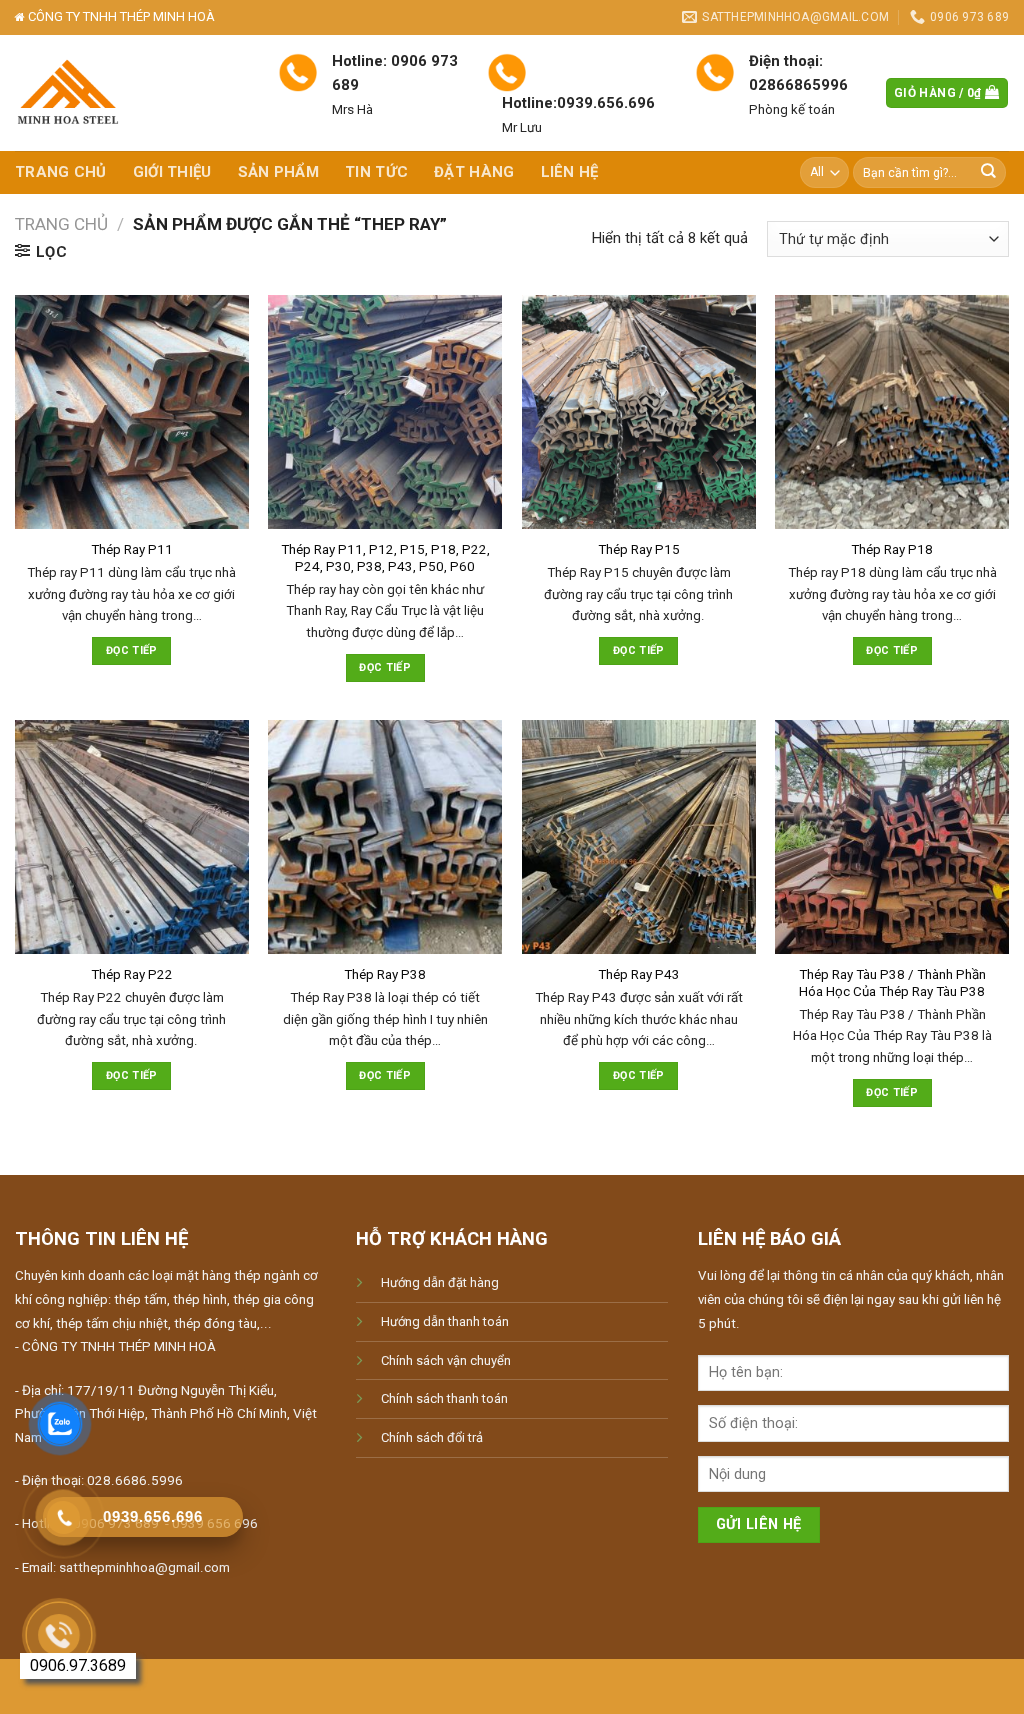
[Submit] (989, 172)
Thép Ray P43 (639, 974)
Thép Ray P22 (132, 974)
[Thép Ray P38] (385, 837)
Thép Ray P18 (892, 549)
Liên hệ (570, 172)
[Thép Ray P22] (132, 837)
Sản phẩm (278, 172)
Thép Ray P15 (639, 549)
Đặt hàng (474, 172)
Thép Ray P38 (385, 974)
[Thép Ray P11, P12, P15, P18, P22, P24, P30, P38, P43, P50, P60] (385, 412)
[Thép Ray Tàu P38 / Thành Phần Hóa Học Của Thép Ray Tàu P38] (892, 837)
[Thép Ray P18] (892, 412)
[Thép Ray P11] (132, 412)
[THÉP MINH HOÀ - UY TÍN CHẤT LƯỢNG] (131, 93)
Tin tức (376, 172)
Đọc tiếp (132, 650)
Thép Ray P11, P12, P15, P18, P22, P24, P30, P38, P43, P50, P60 (385, 558)
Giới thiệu (172, 172)
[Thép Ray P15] (639, 412)
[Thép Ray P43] (639, 837)
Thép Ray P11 (132, 549)
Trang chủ (61, 172)
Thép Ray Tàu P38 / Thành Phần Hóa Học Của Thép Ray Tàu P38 (892, 983)
